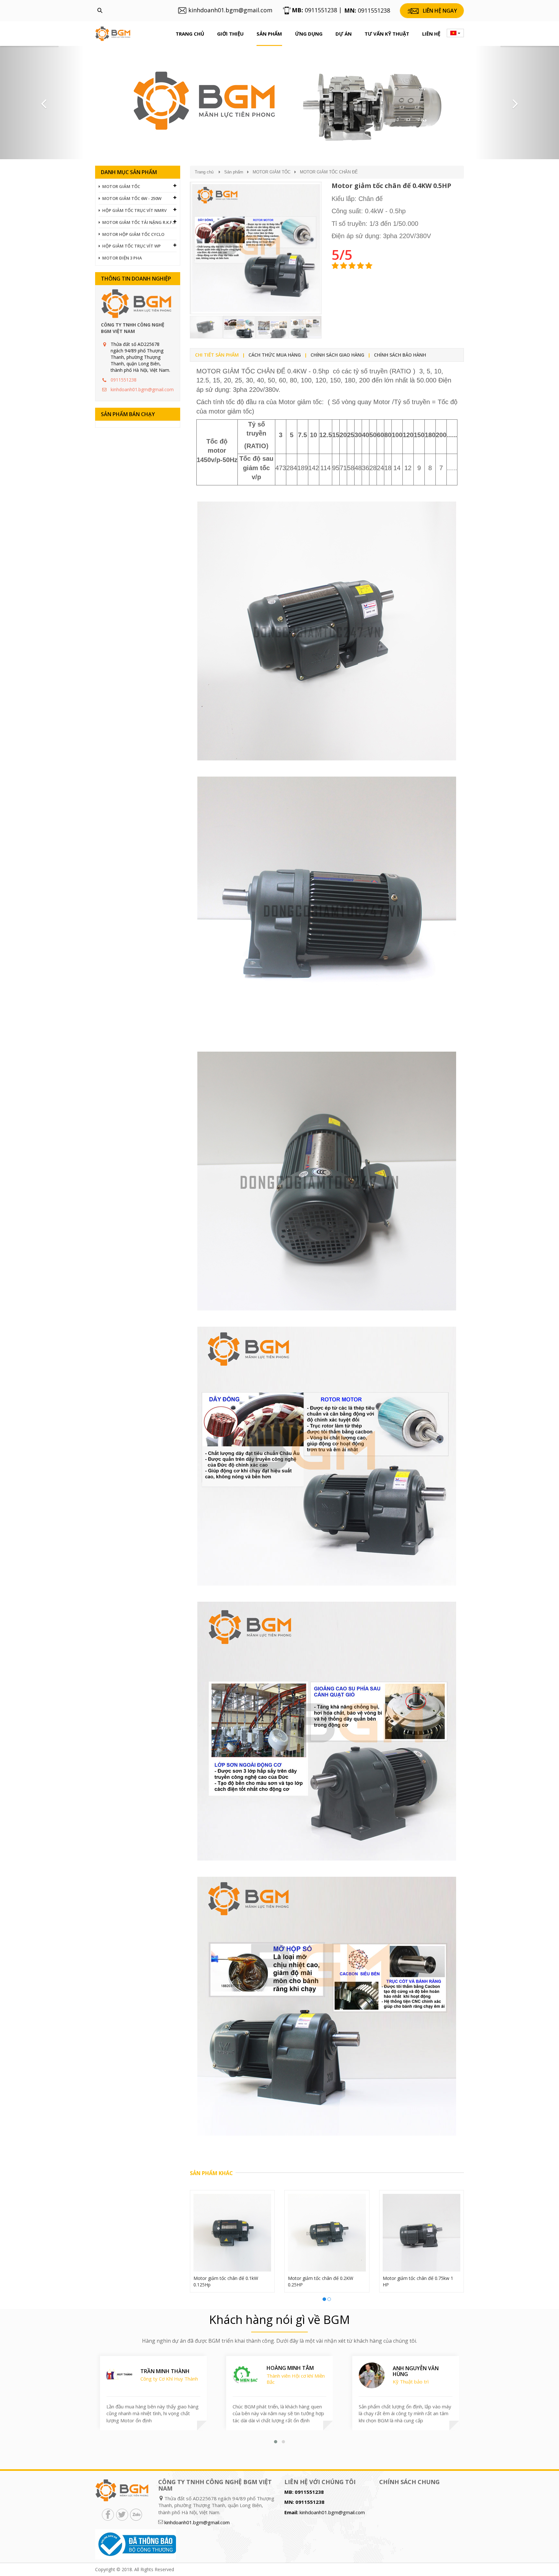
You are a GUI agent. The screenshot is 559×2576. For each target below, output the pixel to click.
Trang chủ (190, 34)
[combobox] (455, 33)
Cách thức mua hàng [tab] (275, 355)
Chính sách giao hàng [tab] (337, 355)
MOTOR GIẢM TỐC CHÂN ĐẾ (329, 172)
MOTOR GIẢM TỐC (272, 172)
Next (332, 260)
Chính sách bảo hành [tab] (400, 355)
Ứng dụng (309, 34)
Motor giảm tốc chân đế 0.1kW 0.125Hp (226, 2281)
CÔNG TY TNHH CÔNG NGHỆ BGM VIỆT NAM (133, 328)
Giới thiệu (230, 34)
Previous (180, 260)
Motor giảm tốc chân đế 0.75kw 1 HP (418, 2281)
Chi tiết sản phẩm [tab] (217, 355)
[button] (42, 103)
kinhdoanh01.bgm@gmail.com (142, 389)
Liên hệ (431, 34)
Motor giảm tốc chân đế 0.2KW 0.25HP (321, 2281)
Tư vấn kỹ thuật (387, 34)
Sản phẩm (269, 34)
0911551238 (124, 380)
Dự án (344, 34)
